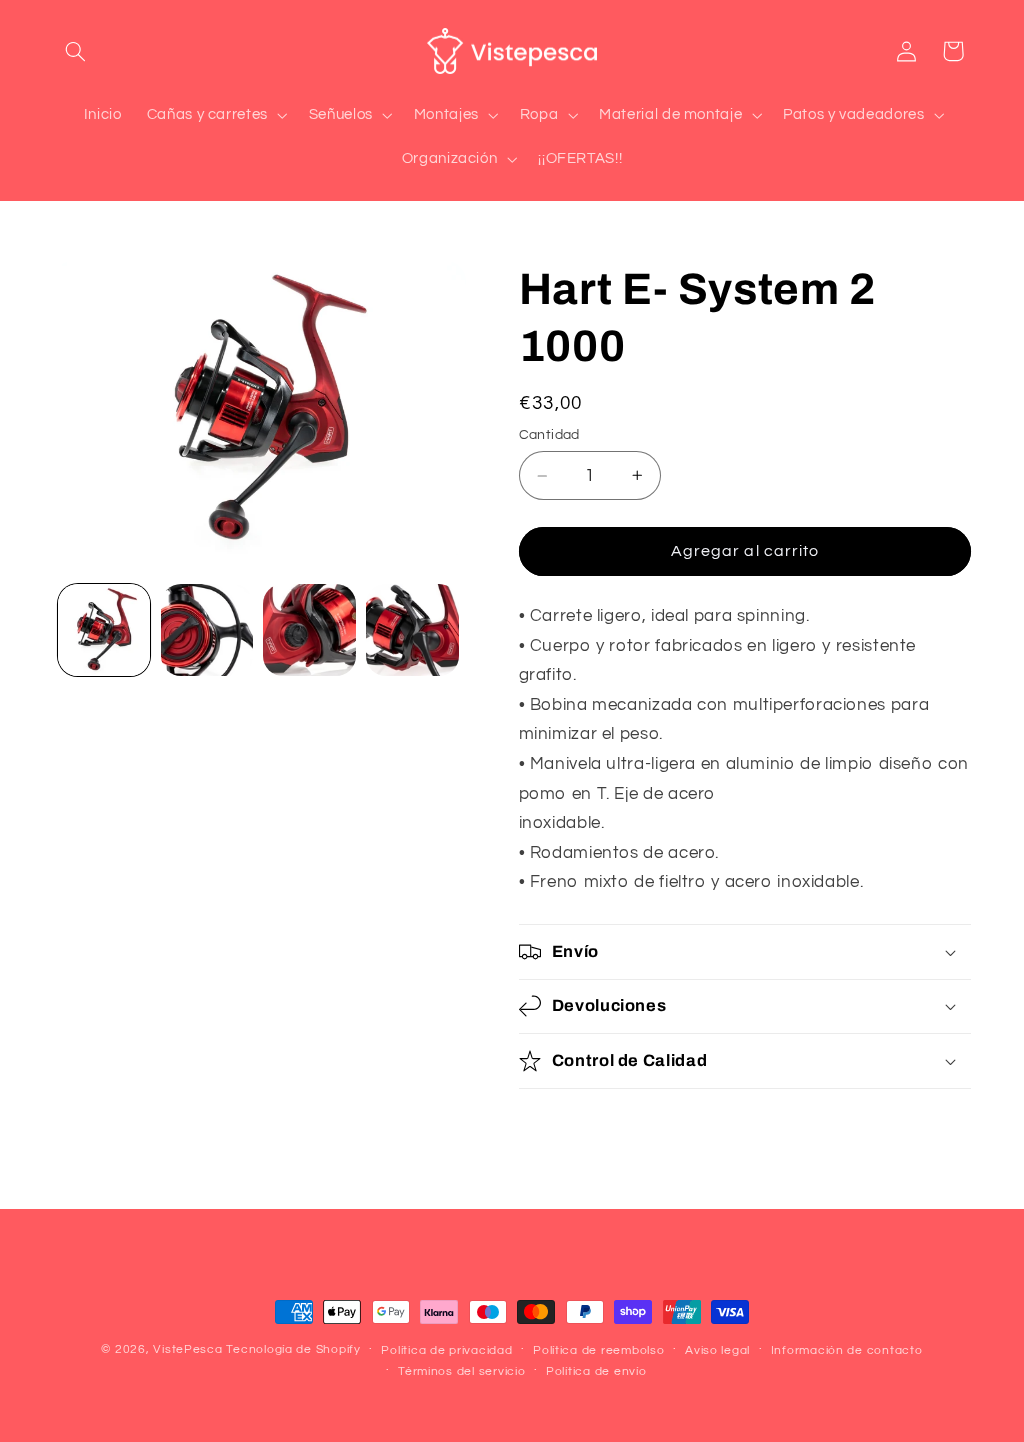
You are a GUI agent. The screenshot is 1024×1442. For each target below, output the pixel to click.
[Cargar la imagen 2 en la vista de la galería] (207, 630)
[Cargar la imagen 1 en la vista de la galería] (104, 630)
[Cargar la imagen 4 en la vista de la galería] (412, 630)
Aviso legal (717, 1350)
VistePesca (187, 1349)
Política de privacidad (446, 1350)
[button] (76, 51)
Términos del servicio (461, 1371)
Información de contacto (847, 1350)
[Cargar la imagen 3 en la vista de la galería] (309, 630)
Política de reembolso (598, 1350)
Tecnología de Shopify (293, 1349)
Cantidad (549, 435)
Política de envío (596, 1371)
